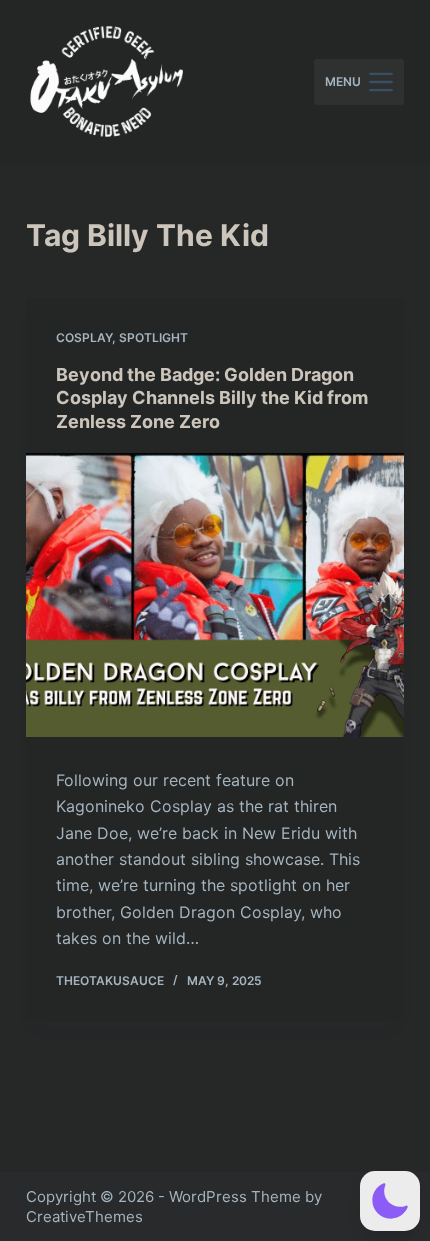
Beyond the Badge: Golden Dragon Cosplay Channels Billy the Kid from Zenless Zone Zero (212, 398)
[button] (390, 1201)
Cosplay (84, 337)
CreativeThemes (84, 1216)
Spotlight (153, 337)
